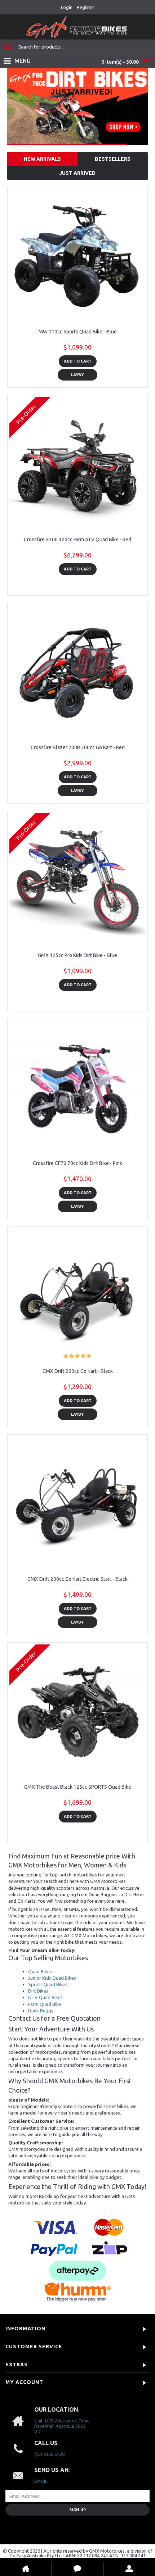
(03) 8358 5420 (49, 2454)
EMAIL (41, 2481)
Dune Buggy (41, 2011)
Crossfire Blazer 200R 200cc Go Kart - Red (78, 747)
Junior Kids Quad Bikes (52, 1978)
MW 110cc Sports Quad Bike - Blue (78, 332)
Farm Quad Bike (45, 2004)
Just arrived (77, 173)
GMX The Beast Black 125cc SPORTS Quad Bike (78, 1787)
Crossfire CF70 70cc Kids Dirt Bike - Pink (77, 1163)
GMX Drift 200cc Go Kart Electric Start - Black (77, 1579)
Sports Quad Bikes (48, 1984)
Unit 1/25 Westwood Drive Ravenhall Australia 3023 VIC (62, 2426)
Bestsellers (113, 159)
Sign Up (77, 2510)
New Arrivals (42, 159)
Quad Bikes (40, 1971)
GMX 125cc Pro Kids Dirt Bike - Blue (77, 955)
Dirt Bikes (38, 1991)
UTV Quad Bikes (45, 1997)
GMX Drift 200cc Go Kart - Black (78, 1371)
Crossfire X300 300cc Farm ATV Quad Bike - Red (77, 540)
